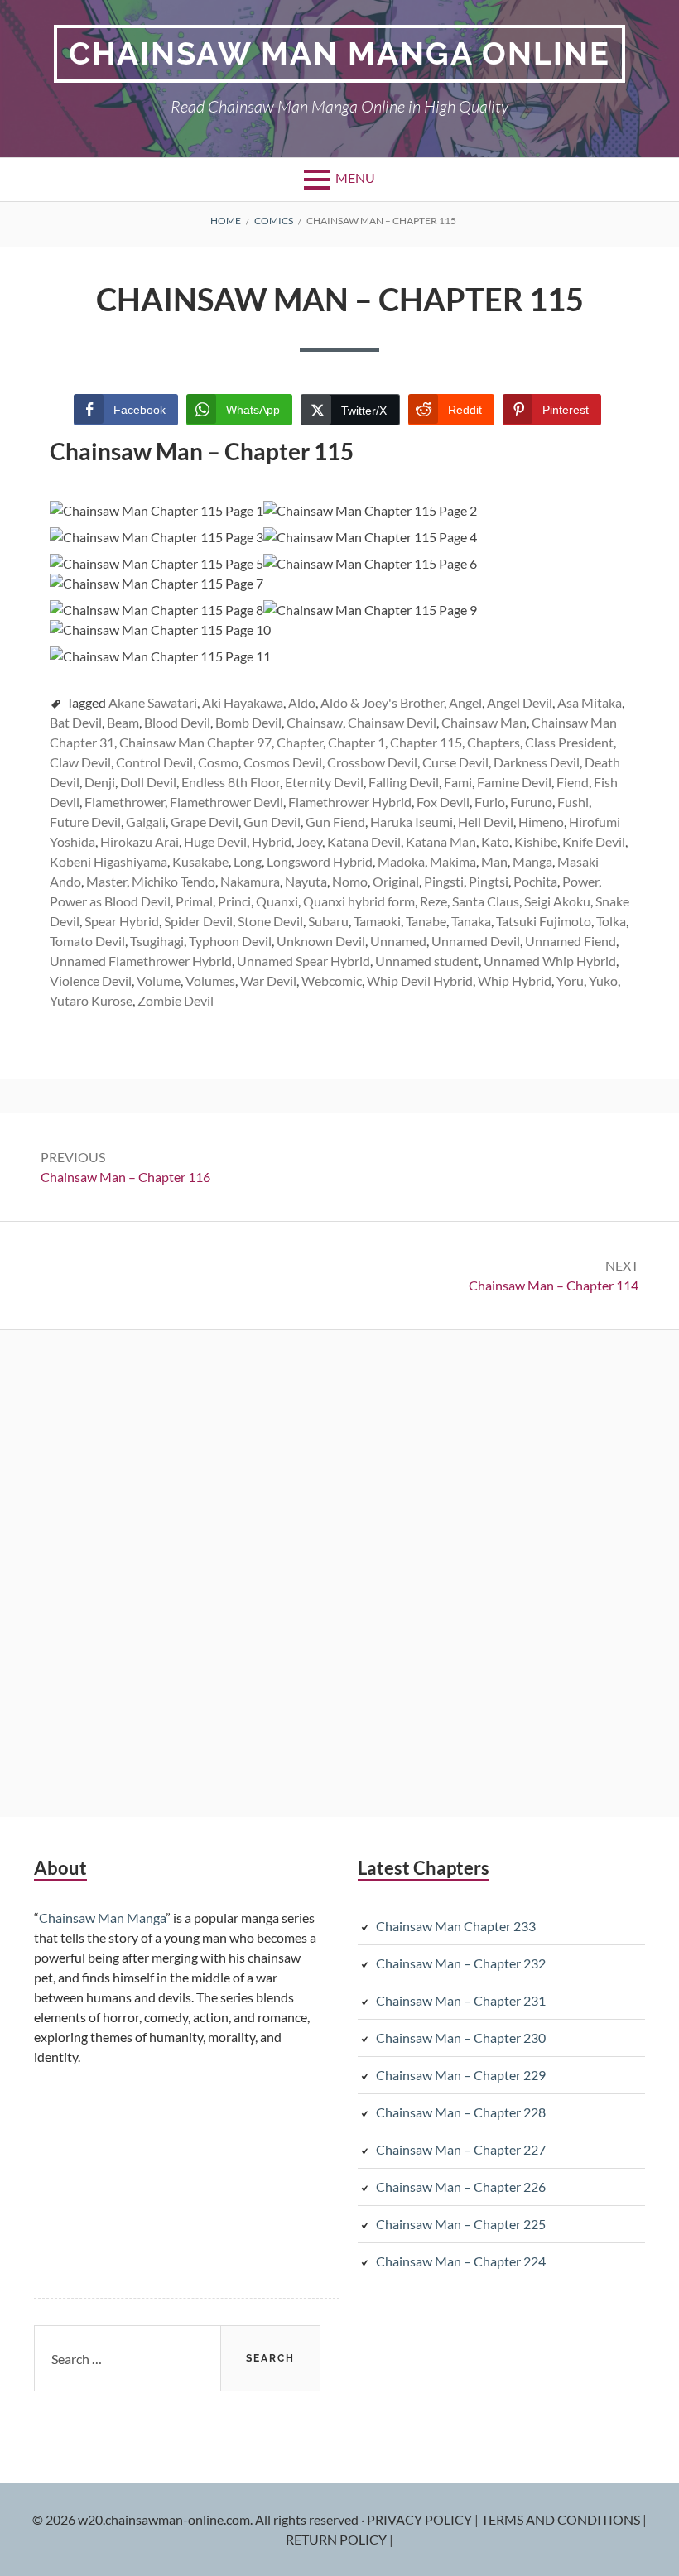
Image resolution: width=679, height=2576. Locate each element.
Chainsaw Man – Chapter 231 (461, 2000)
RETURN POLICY (337, 2539)
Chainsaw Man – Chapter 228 (461, 2112)
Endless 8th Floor (231, 782)
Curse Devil (455, 762)
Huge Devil (215, 841)
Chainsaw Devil (392, 722)
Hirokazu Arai (140, 841)
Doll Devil (148, 782)
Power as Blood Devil (110, 901)
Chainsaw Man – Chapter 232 (461, 1963)
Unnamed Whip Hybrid (550, 961)
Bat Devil (76, 722)
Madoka (401, 861)
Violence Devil (91, 980)
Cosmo (218, 762)
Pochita (535, 881)
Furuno (531, 802)
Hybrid (272, 841)
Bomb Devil (248, 722)
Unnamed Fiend (571, 941)
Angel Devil (520, 702)
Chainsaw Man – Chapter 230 (461, 2038)
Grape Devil (205, 822)
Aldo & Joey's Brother (382, 702)
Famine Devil (514, 782)
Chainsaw (315, 722)
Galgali (146, 822)
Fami (458, 782)
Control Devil (154, 762)
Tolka (611, 921)
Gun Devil (272, 822)
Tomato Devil (87, 941)
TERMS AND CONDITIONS (562, 2519)
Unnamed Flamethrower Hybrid (141, 961)
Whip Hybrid (515, 980)
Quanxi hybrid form (359, 901)
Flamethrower (125, 802)
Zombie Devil (176, 1000)
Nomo (350, 881)
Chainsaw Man (484, 722)
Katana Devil (364, 841)
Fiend (573, 782)
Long (248, 861)
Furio (490, 802)
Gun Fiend (335, 822)
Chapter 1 (356, 742)
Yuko (603, 980)
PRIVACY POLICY (421, 2519)
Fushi (573, 802)
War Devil (268, 980)
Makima (453, 861)
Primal (194, 901)
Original (396, 881)
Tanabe (426, 921)
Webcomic (332, 980)
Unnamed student (427, 961)
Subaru (328, 921)
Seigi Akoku (557, 901)
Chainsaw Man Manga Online (339, 53)
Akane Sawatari (153, 702)
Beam (123, 722)
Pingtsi (489, 881)
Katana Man (441, 841)
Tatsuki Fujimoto (544, 921)
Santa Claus (486, 901)
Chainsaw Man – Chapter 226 (461, 2187)
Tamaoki (377, 921)
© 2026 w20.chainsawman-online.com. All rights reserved (197, 2519)
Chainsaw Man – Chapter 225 (461, 2224)
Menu (355, 178)
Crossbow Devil (372, 762)
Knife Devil (594, 841)
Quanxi (277, 901)
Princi (234, 901)
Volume (159, 980)
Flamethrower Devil (226, 802)
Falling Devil (404, 782)
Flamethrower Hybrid (350, 802)
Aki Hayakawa (243, 702)
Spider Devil (198, 921)
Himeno (541, 822)
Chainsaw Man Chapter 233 (456, 1926)
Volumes (210, 980)
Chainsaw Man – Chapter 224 (461, 2261)
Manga (532, 861)
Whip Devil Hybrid (420, 980)
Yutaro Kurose (91, 1000)
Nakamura (250, 881)
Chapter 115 (426, 742)
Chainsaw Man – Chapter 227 (461, 2149)
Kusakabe (200, 861)
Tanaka (471, 921)
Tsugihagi (157, 941)
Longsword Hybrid (320, 861)
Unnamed (398, 941)
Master (106, 881)
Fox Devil (443, 802)
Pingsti (444, 881)
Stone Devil (270, 921)
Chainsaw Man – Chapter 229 (461, 2075)
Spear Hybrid (122, 921)
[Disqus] (339, 1571)
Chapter (300, 742)
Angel (465, 702)
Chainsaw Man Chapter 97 (195, 742)
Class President (569, 742)
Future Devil (85, 822)
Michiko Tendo (173, 881)
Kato (495, 841)
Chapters (494, 742)
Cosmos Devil (283, 762)
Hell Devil (486, 822)
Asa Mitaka (590, 702)
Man (494, 861)
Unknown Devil (321, 941)
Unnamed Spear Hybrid (303, 961)
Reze (433, 901)
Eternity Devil (324, 782)
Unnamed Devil (476, 941)
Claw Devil (80, 762)
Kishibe (536, 841)
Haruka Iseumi (412, 822)
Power (580, 881)
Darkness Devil (537, 762)
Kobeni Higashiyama (108, 861)
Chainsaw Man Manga (102, 1918)
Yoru (570, 980)
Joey (309, 841)
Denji (100, 782)
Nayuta (306, 881)
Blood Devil (177, 722)
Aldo (302, 702)
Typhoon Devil (230, 941)
